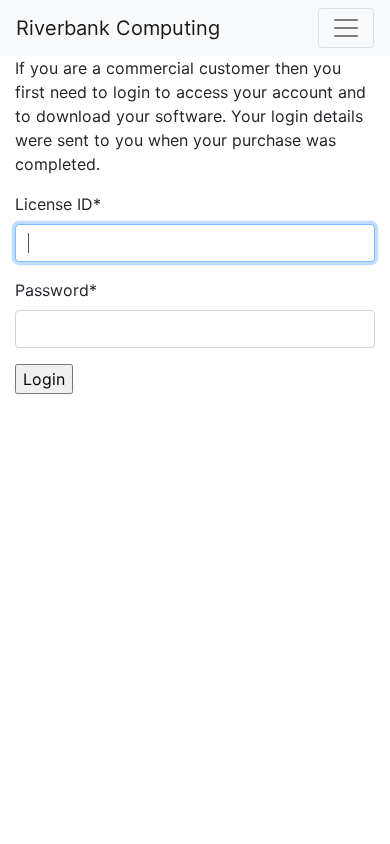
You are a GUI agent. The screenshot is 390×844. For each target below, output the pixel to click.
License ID (58, 204)
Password (56, 290)
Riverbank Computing (118, 28)
